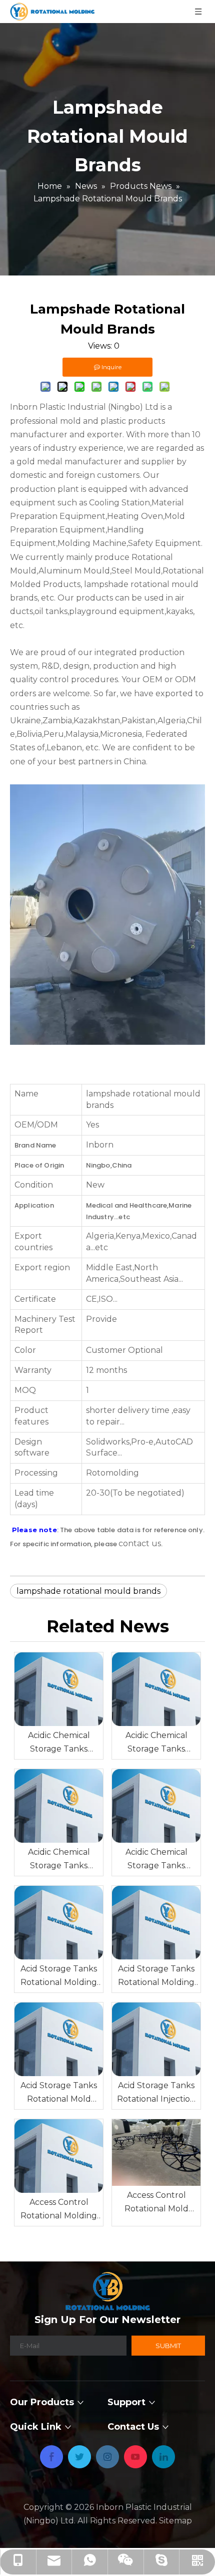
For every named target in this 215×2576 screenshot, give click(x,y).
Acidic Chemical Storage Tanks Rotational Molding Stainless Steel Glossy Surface (59, 1743)
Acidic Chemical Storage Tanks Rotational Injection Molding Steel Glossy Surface (156, 1860)
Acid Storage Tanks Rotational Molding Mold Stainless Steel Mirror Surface (59, 1976)
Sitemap (175, 2521)
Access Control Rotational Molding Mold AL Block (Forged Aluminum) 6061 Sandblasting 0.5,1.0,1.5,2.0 (59, 2210)
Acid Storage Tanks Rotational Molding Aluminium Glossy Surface (156, 1976)
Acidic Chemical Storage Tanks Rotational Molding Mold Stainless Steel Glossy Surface (156, 1743)
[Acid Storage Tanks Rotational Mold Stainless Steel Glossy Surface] (59, 2039)
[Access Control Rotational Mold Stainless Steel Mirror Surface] (156, 2153)
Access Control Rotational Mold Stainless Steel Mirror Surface (156, 2203)
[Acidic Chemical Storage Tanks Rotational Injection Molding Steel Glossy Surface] (156, 1806)
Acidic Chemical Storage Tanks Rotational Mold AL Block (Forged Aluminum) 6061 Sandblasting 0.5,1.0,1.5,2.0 (59, 1860)
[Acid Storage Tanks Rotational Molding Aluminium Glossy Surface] (156, 1923)
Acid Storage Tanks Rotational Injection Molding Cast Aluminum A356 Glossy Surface (156, 2093)
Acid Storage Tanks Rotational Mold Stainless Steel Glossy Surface (59, 2093)
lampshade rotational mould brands (88, 1591)
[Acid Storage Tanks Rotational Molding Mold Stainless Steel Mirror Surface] (59, 1923)
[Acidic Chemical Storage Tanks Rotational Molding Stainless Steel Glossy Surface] (59, 1689)
